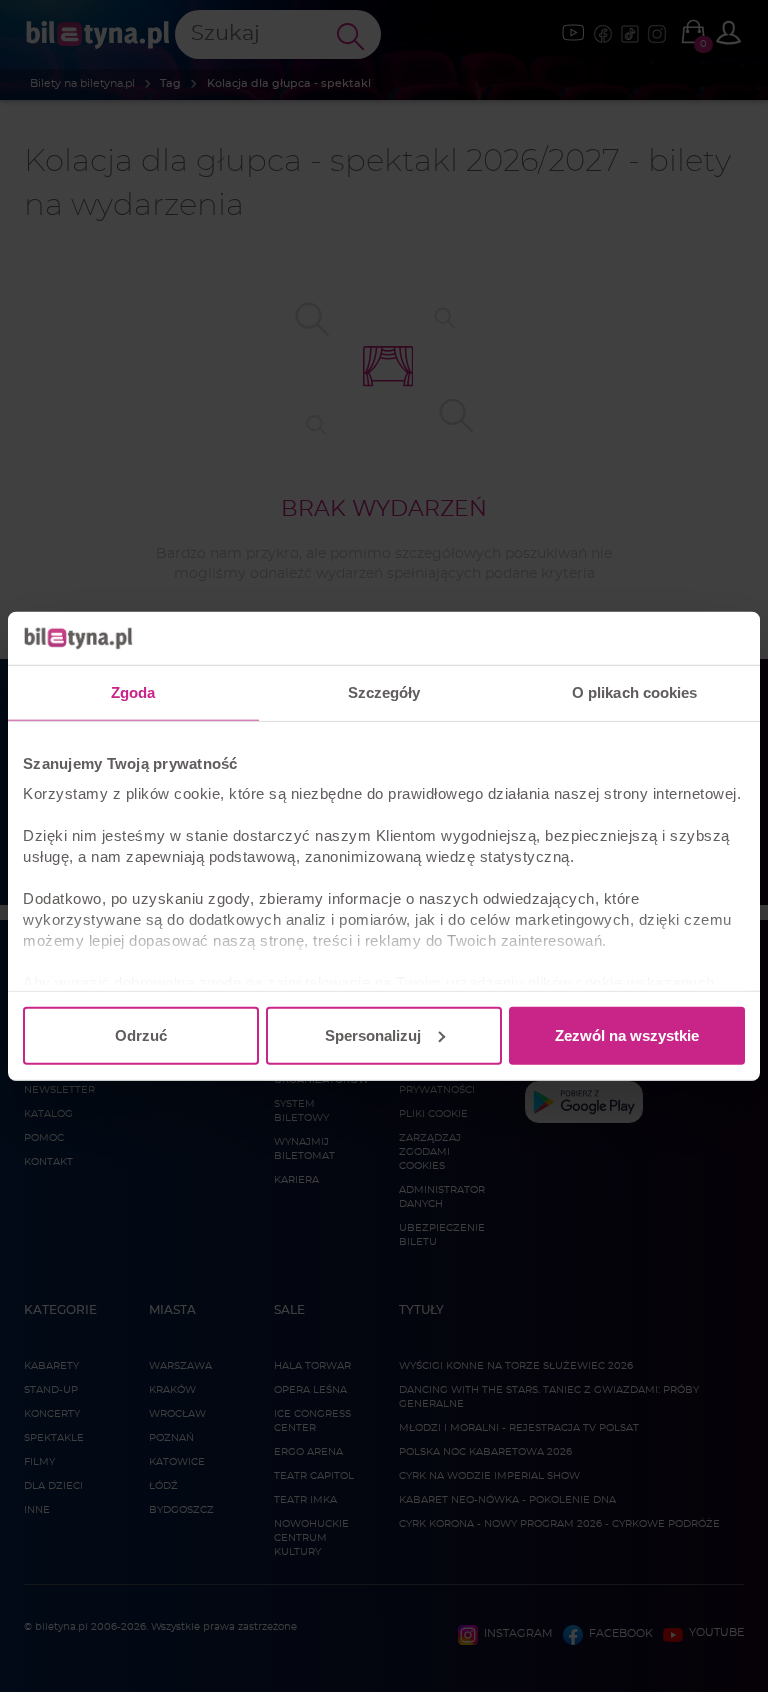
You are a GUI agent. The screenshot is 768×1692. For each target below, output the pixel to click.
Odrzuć (141, 1034)
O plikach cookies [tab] (635, 691)
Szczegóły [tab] (384, 691)
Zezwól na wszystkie (627, 1034)
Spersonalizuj (373, 1034)
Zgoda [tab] (133, 691)
